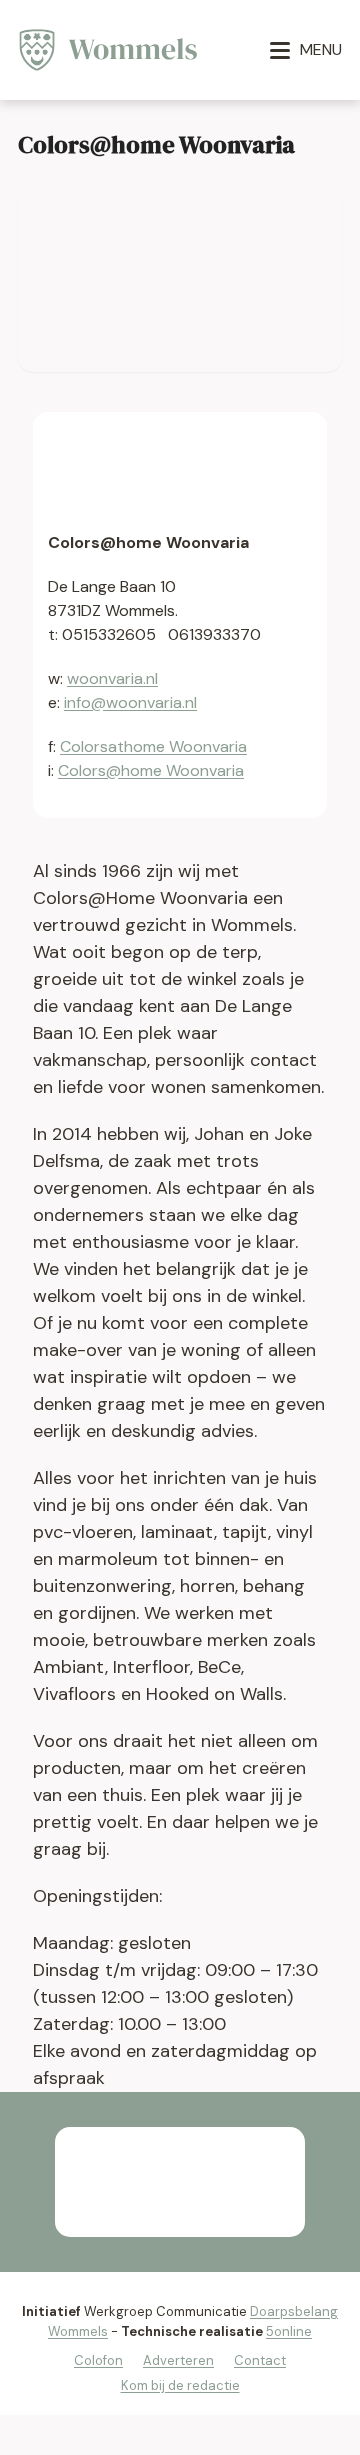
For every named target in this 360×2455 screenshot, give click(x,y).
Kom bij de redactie (180, 2385)
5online (289, 2331)
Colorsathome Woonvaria (153, 746)
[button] (306, 50)
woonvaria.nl (112, 678)
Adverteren (178, 2360)
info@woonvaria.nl (130, 702)
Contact (260, 2360)
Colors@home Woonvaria (151, 770)
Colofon (98, 2360)
